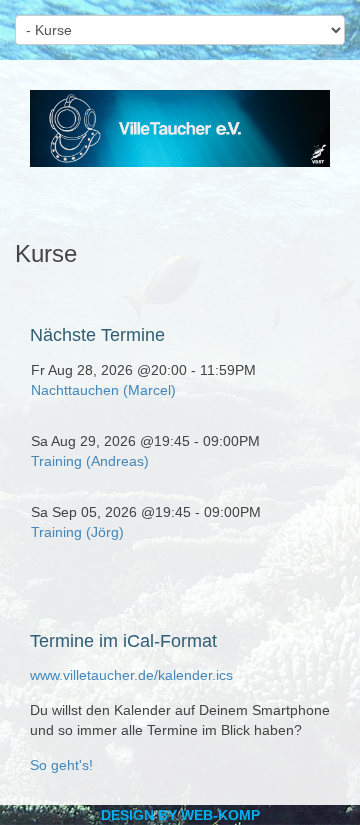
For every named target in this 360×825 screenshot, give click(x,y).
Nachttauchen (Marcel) (103, 390)
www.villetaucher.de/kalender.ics (131, 675)
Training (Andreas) (90, 461)
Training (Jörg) (77, 532)
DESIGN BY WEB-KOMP (180, 815)
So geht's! (61, 765)
